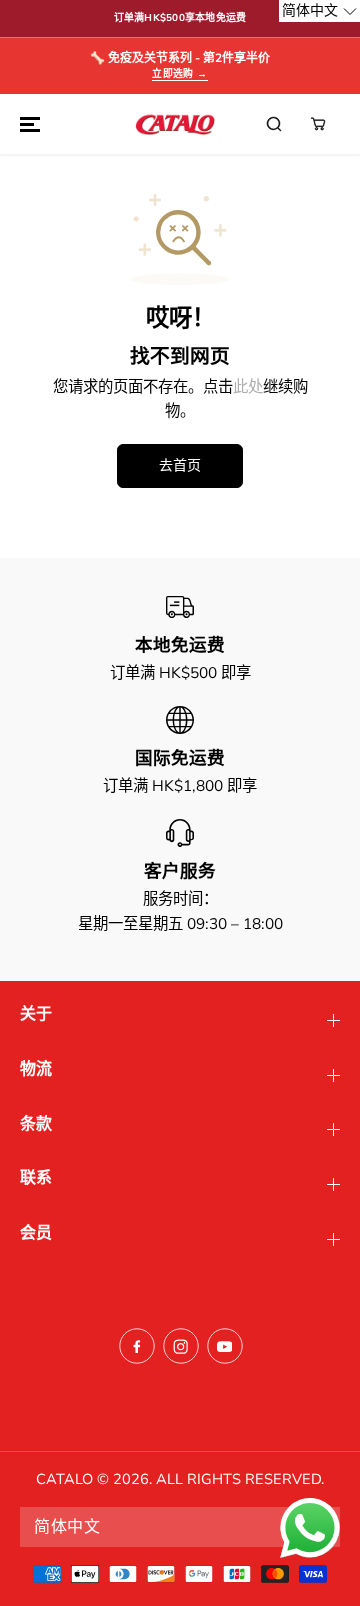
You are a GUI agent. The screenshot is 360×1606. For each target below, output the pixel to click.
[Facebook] (137, 1346)
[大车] (318, 124)
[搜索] (274, 124)
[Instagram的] (181, 1346)
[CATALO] (175, 124)
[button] (27, 124)
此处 (248, 386)
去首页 (180, 465)
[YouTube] (225, 1346)
